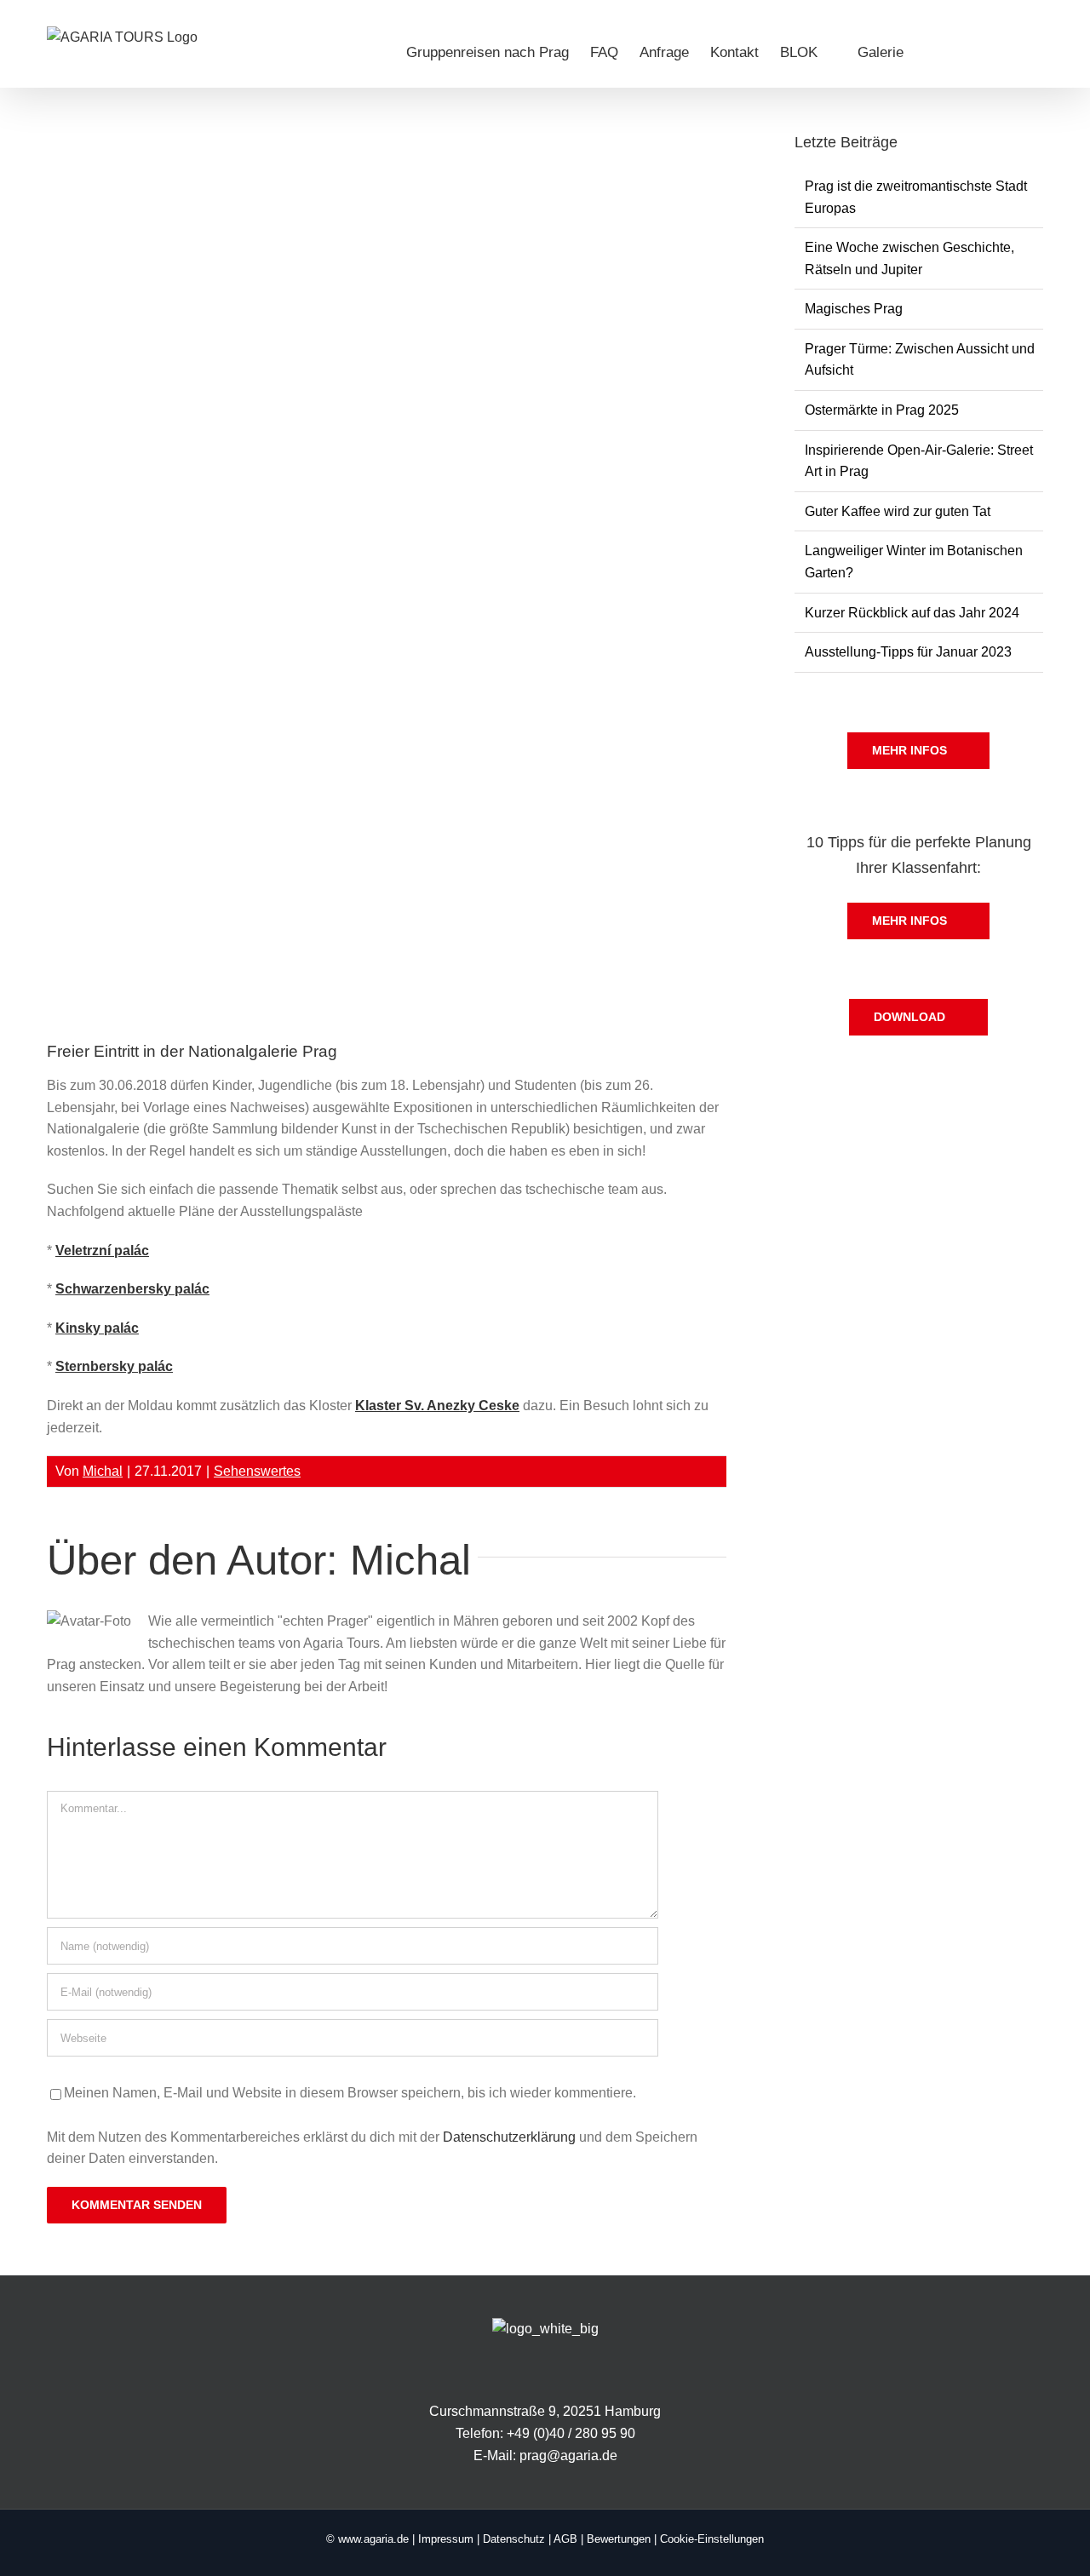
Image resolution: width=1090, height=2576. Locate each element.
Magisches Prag (854, 309)
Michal (103, 1471)
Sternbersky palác (114, 1366)
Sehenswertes (257, 1471)
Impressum (446, 2539)
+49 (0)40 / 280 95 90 (571, 2433)
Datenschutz (514, 2539)
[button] (1016, 52)
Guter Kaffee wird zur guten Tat (898, 511)
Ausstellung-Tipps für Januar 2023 (908, 652)
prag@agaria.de (568, 2456)
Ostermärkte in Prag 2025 (882, 410)
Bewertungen (619, 2539)
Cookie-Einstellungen (712, 2539)
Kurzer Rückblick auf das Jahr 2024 (912, 613)
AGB (565, 2539)
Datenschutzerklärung (509, 2137)
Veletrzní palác (102, 1251)
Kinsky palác (97, 1328)
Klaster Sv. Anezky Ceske (437, 1406)
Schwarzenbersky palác (132, 1289)
